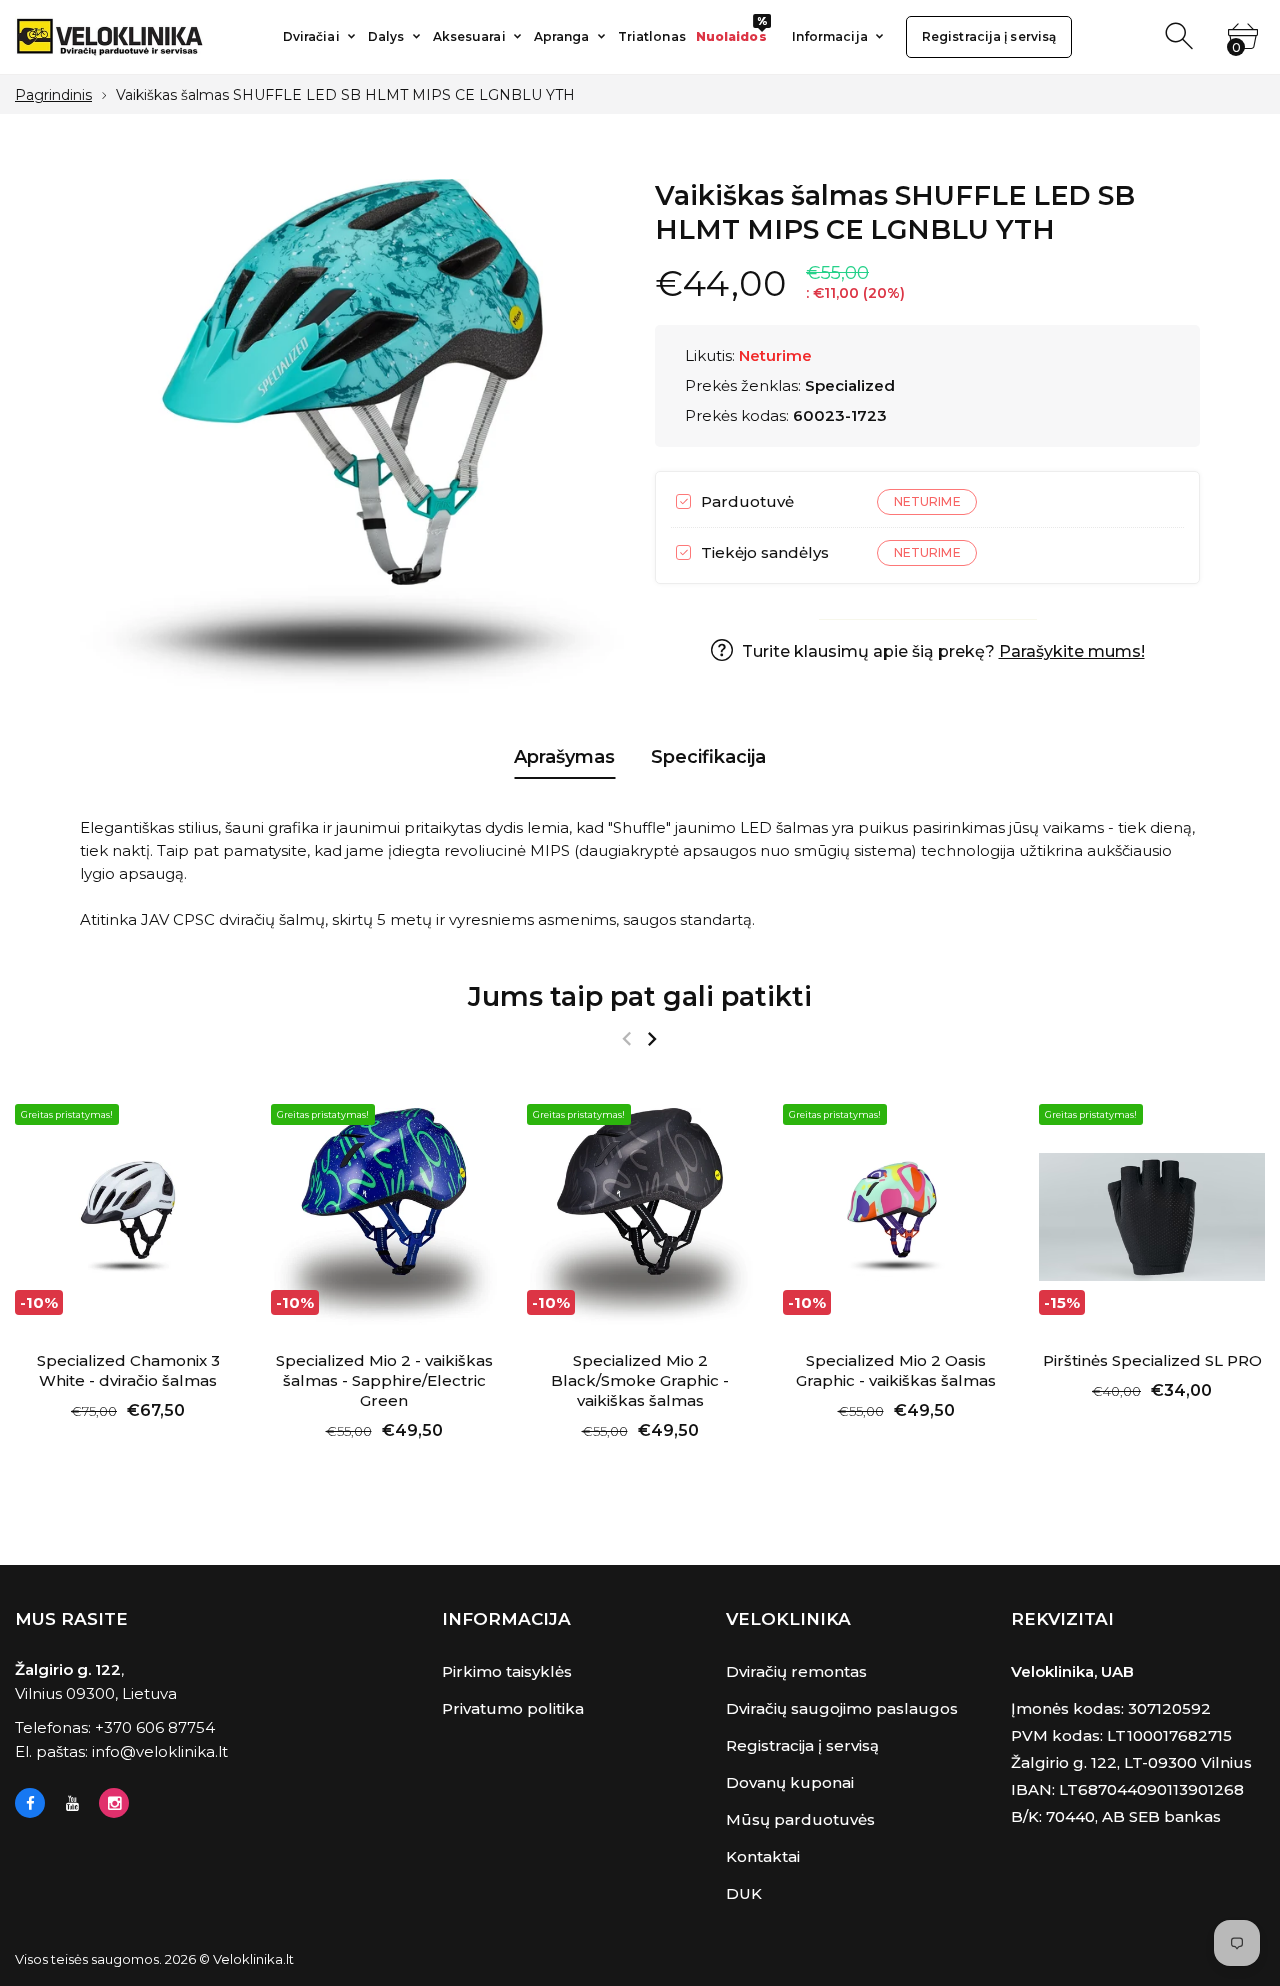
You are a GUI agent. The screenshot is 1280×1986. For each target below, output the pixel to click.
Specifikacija (708, 757)
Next (651, 1039)
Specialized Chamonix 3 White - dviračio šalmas (128, 1370)
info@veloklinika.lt (160, 1751)
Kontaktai (763, 1856)
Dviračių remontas (796, 1671)
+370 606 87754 (155, 1727)
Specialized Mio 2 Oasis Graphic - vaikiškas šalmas (896, 1370)
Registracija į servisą (802, 1745)
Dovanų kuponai (790, 1782)
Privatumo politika (513, 1708)
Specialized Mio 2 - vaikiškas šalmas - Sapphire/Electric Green (384, 1380)
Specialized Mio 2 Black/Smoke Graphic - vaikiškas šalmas (640, 1380)
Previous (626, 1039)
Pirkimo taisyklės (507, 1671)
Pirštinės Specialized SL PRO (1152, 1360)
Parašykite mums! (1072, 651)
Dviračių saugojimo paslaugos (842, 1708)
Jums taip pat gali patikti (640, 996)
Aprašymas (564, 757)
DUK (744, 1893)
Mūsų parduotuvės (800, 1819)
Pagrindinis (53, 95)
